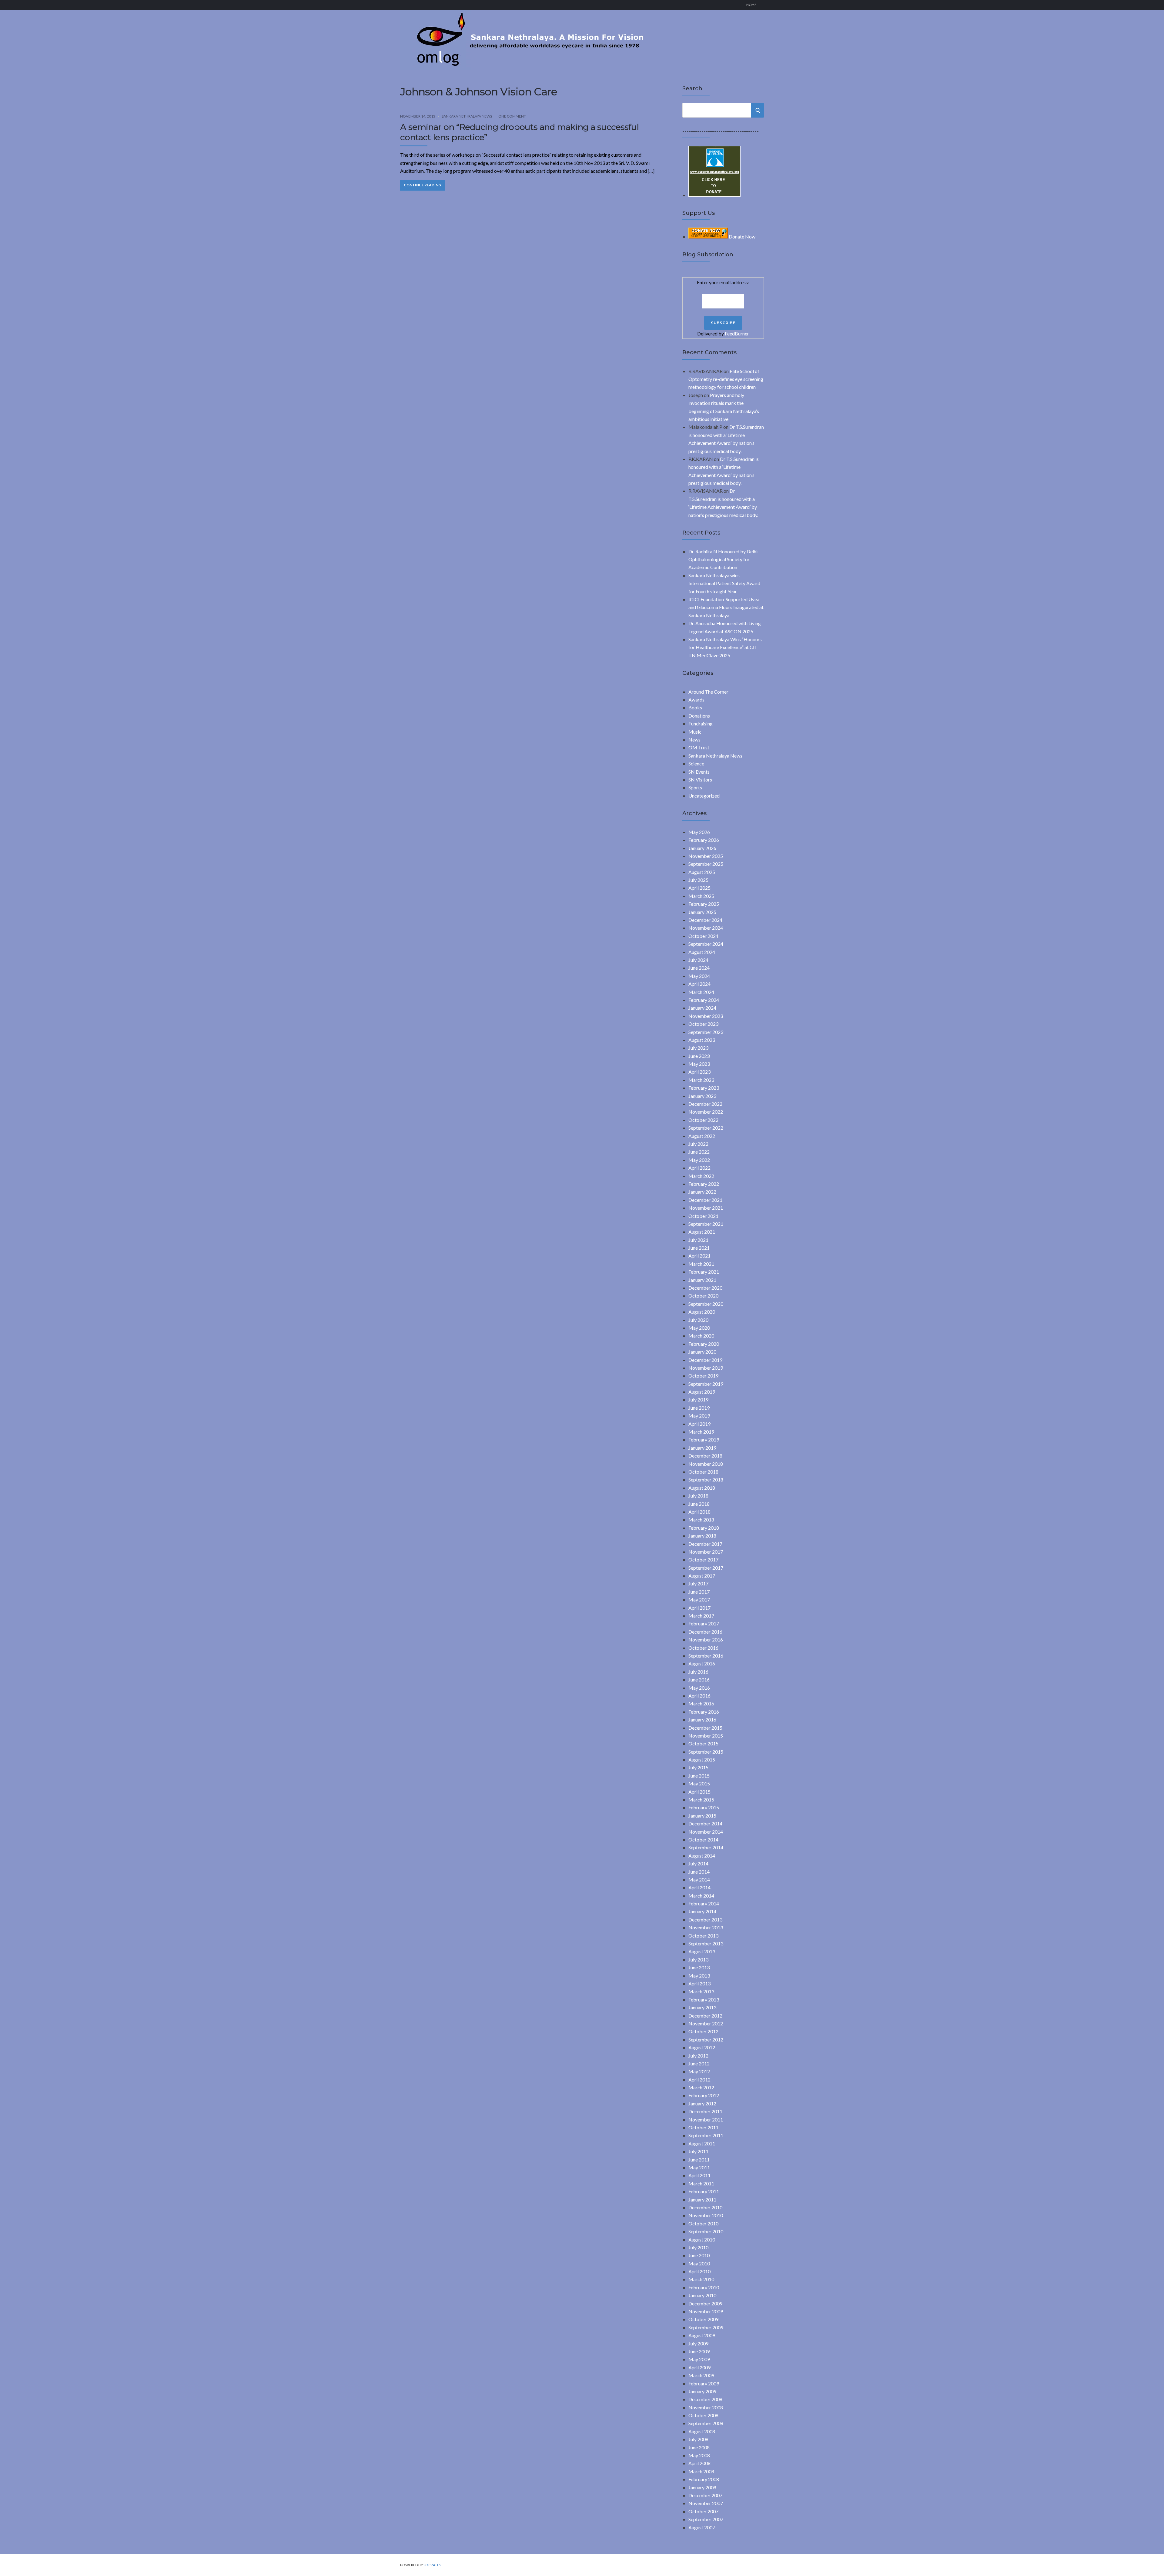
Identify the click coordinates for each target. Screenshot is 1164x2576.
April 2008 (699, 2463)
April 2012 (699, 2079)
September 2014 (706, 1847)
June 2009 (699, 2351)
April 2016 (699, 1696)
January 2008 (702, 2487)
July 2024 (698, 960)
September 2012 (706, 2039)
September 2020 (706, 1304)
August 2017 (702, 1576)
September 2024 (706, 944)
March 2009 (701, 2375)
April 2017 (699, 1608)
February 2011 (704, 2191)
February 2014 (704, 1903)
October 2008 (703, 2415)
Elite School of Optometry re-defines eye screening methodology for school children (726, 379)
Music (695, 732)
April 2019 (699, 1424)
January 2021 (702, 1280)
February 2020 (704, 1344)
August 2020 (702, 1312)
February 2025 (704, 904)
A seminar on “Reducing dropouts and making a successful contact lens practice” (519, 132)
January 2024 (702, 1008)
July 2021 (698, 1240)
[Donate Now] (714, 195)
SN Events (699, 772)
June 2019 (699, 1408)
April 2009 (699, 2367)
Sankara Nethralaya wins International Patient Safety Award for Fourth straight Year (724, 583)
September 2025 (706, 864)
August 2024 (702, 952)
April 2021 (699, 1256)
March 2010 (701, 2279)
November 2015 (706, 1736)
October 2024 (703, 936)
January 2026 (702, 848)
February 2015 (704, 1807)
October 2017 (703, 1560)
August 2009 (702, 2335)
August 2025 (702, 872)
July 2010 (698, 2247)
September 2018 (706, 1480)
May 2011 (699, 2167)
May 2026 (699, 832)
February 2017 (704, 1623)
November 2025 (706, 856)
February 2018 (704, 1528)
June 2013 (699, 1967)
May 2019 (699, 1416)
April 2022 (699, 1168)
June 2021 (699, 1248)
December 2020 (705, 1288)
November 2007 (706, 2503)
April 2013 (699, 1983)
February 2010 (704, 2287)
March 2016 (701, 1703)
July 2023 (698, 1048)
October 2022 (703, 1120)
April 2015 (699, 1792)
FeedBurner (737, 333)
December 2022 (705, 1104)
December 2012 (705, 2016)
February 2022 (704, 1184)
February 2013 (704, 1999)
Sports (695, 787)
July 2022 (698, 1144)
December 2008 (705, 2399)
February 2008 (704, 2479)
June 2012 (699, 2063)
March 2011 (701, 2183)
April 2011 (699, 2175)
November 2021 (706, 1208)
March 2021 (701, 1264)
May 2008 (699, 2455)
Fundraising (701, 723)
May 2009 (699, 2359)
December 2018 (705, 1456)
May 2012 (699, 2071)
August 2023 (702, 1040)
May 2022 (699, 1160)
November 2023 (706, 1016)
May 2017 (699, 1600)
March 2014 (701, 1896)
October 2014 (703, 1840)
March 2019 (701, 1432)
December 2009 (705, 2303)
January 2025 (702, 912)
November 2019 (706, 1368)
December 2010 (705, 2207)
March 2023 (701, 1080)
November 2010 (706, 2215)
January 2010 (702, 2295)
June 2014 (699, 1872)
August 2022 (702, 1136)
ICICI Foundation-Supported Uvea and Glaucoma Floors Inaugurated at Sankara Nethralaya (726, 607)
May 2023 (699, 1064)
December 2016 (705, 1632)
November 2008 (706, 2407)
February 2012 (704, 2095)
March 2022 (701, 1176)
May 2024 (699, 976)
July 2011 (698, 2151)
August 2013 (702, 1951)
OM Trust (699, 747)
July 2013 (698, 1959)
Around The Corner (708, 692)
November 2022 (706, 1112)
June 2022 (699, 1152)
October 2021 (703, 1216)
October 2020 (703, 1296)
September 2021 (706, 1224)
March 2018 (701, 1520)
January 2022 (702, 1192)
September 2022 (706, 1128)
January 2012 (702, 2103)
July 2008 (698, 2439)
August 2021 (702, 1232)
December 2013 (705, 1920)
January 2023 (702, 1096)
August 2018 (702, 1488)
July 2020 (698, 1320)
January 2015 (702, 1816)
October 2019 (703, 1376)
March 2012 (701, 2087)
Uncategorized (704, 796)
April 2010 (699, 2271)
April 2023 (699, 1072)
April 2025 (699, 888)
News (694, 740)
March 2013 (701, 1991)
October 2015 (703, 1743)
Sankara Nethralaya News (467, 116)
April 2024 (699, 984)
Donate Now (742, 237)
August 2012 (702, 2047)
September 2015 (706, 1752)
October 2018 (703, 1472)
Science (696, 763)
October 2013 (703, 1936)
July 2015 (698, 1767)
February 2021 (704, 1272)
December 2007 (705, 2495)
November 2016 (706, 1640)
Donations (699, 716)
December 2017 (705, 1544)
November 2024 (706, 928)
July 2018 (698, 1496)
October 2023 (703, 1024)
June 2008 (699, 2447)
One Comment (512, 116)
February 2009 (704, 2383)
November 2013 (706, 1927)
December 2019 (705, 1360)
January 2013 (702, 2007)
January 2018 (702, 1536)
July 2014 (698, 1863)
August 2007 (702, 2527)
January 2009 (702, 2391)
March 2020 (701, 1336)
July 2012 (698, 2056)
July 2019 (698, 1400)
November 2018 (706, 1464)
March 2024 (701, 992)
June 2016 (699, 1680)
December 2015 (705, 1728)
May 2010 (699, 2263)
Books (695, 707)
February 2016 (704, 1712)
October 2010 (703, 2223)
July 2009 (698, 2343)
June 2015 (699, 1776)
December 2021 (705, 1200)
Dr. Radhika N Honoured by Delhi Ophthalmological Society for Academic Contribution (723, 559)
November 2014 (706, 1832)
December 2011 (705, 2111)
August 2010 (702, 2239)
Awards (696, 700)
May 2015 (699, 1783)
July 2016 (698, 1672)
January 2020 (702, 1352)
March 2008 (701, 2471)
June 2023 (699, 1056)
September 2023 (706, 1032)
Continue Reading (422, 185)
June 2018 (699, 1504)
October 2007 (703, 2511)
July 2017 (698, 1583)
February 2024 (704, 1000)
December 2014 (705, 1823)
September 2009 (706, 2327)
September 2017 (706, 1568)
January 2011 (702, 2199)
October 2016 (703, 1648)
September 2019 (706, 1384)
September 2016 (706, 1656)
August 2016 (702, 1663)
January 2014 (702, 1911)
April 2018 (699, 1512)
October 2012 (703, 2031)
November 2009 (706, 2311)
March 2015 (701, 1800)
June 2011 (699, 2159)
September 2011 (706, 2135)
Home (751, 5)
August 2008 (702, 2431)
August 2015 (702, 1760)
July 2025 (698, 880)
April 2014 (699, 1887)
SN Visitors (700, 780)
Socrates (432, 2565)
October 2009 (703, 2319)
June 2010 (699, 2255)
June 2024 (699, 968)
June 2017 (699, 1592)
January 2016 (702, 1720)
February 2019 (704, 1440)
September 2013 (706, 1943)
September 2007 (706, 2519)
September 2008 (706, 2423)
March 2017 (701, 1616)
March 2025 (701, 896)
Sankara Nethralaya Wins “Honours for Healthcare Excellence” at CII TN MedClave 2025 (725, 647)
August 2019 (702, 1392)
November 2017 (706, 1552)
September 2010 (706, 2231)
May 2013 (699, 1976)
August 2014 (702, 1856)
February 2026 (704, 840)
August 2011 (702, 2143)
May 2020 (699, 1328)
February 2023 (704, 1088)
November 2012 (706, 2023)
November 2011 (706, 2119)
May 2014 (699, 1880)
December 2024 (705, 920)
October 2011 (703, 2127)
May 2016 (699, 1688)
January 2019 (702, 1448)
